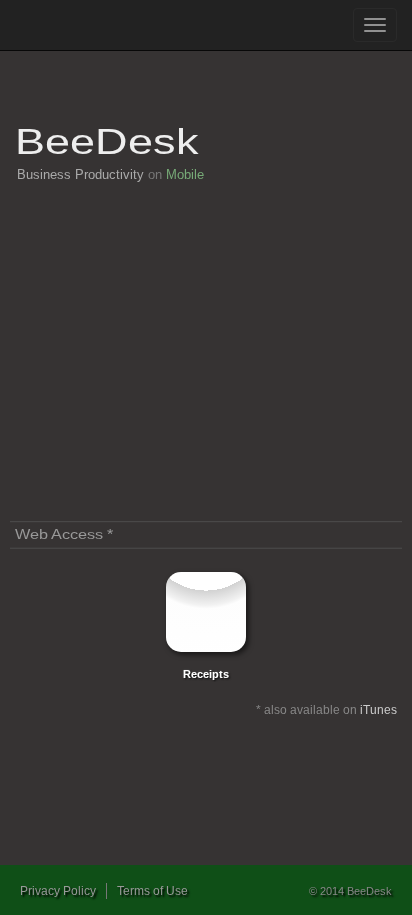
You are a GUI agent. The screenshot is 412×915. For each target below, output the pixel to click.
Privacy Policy (58, 891)
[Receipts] (206, 612)
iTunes (378, 710)
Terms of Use (152, 891)
